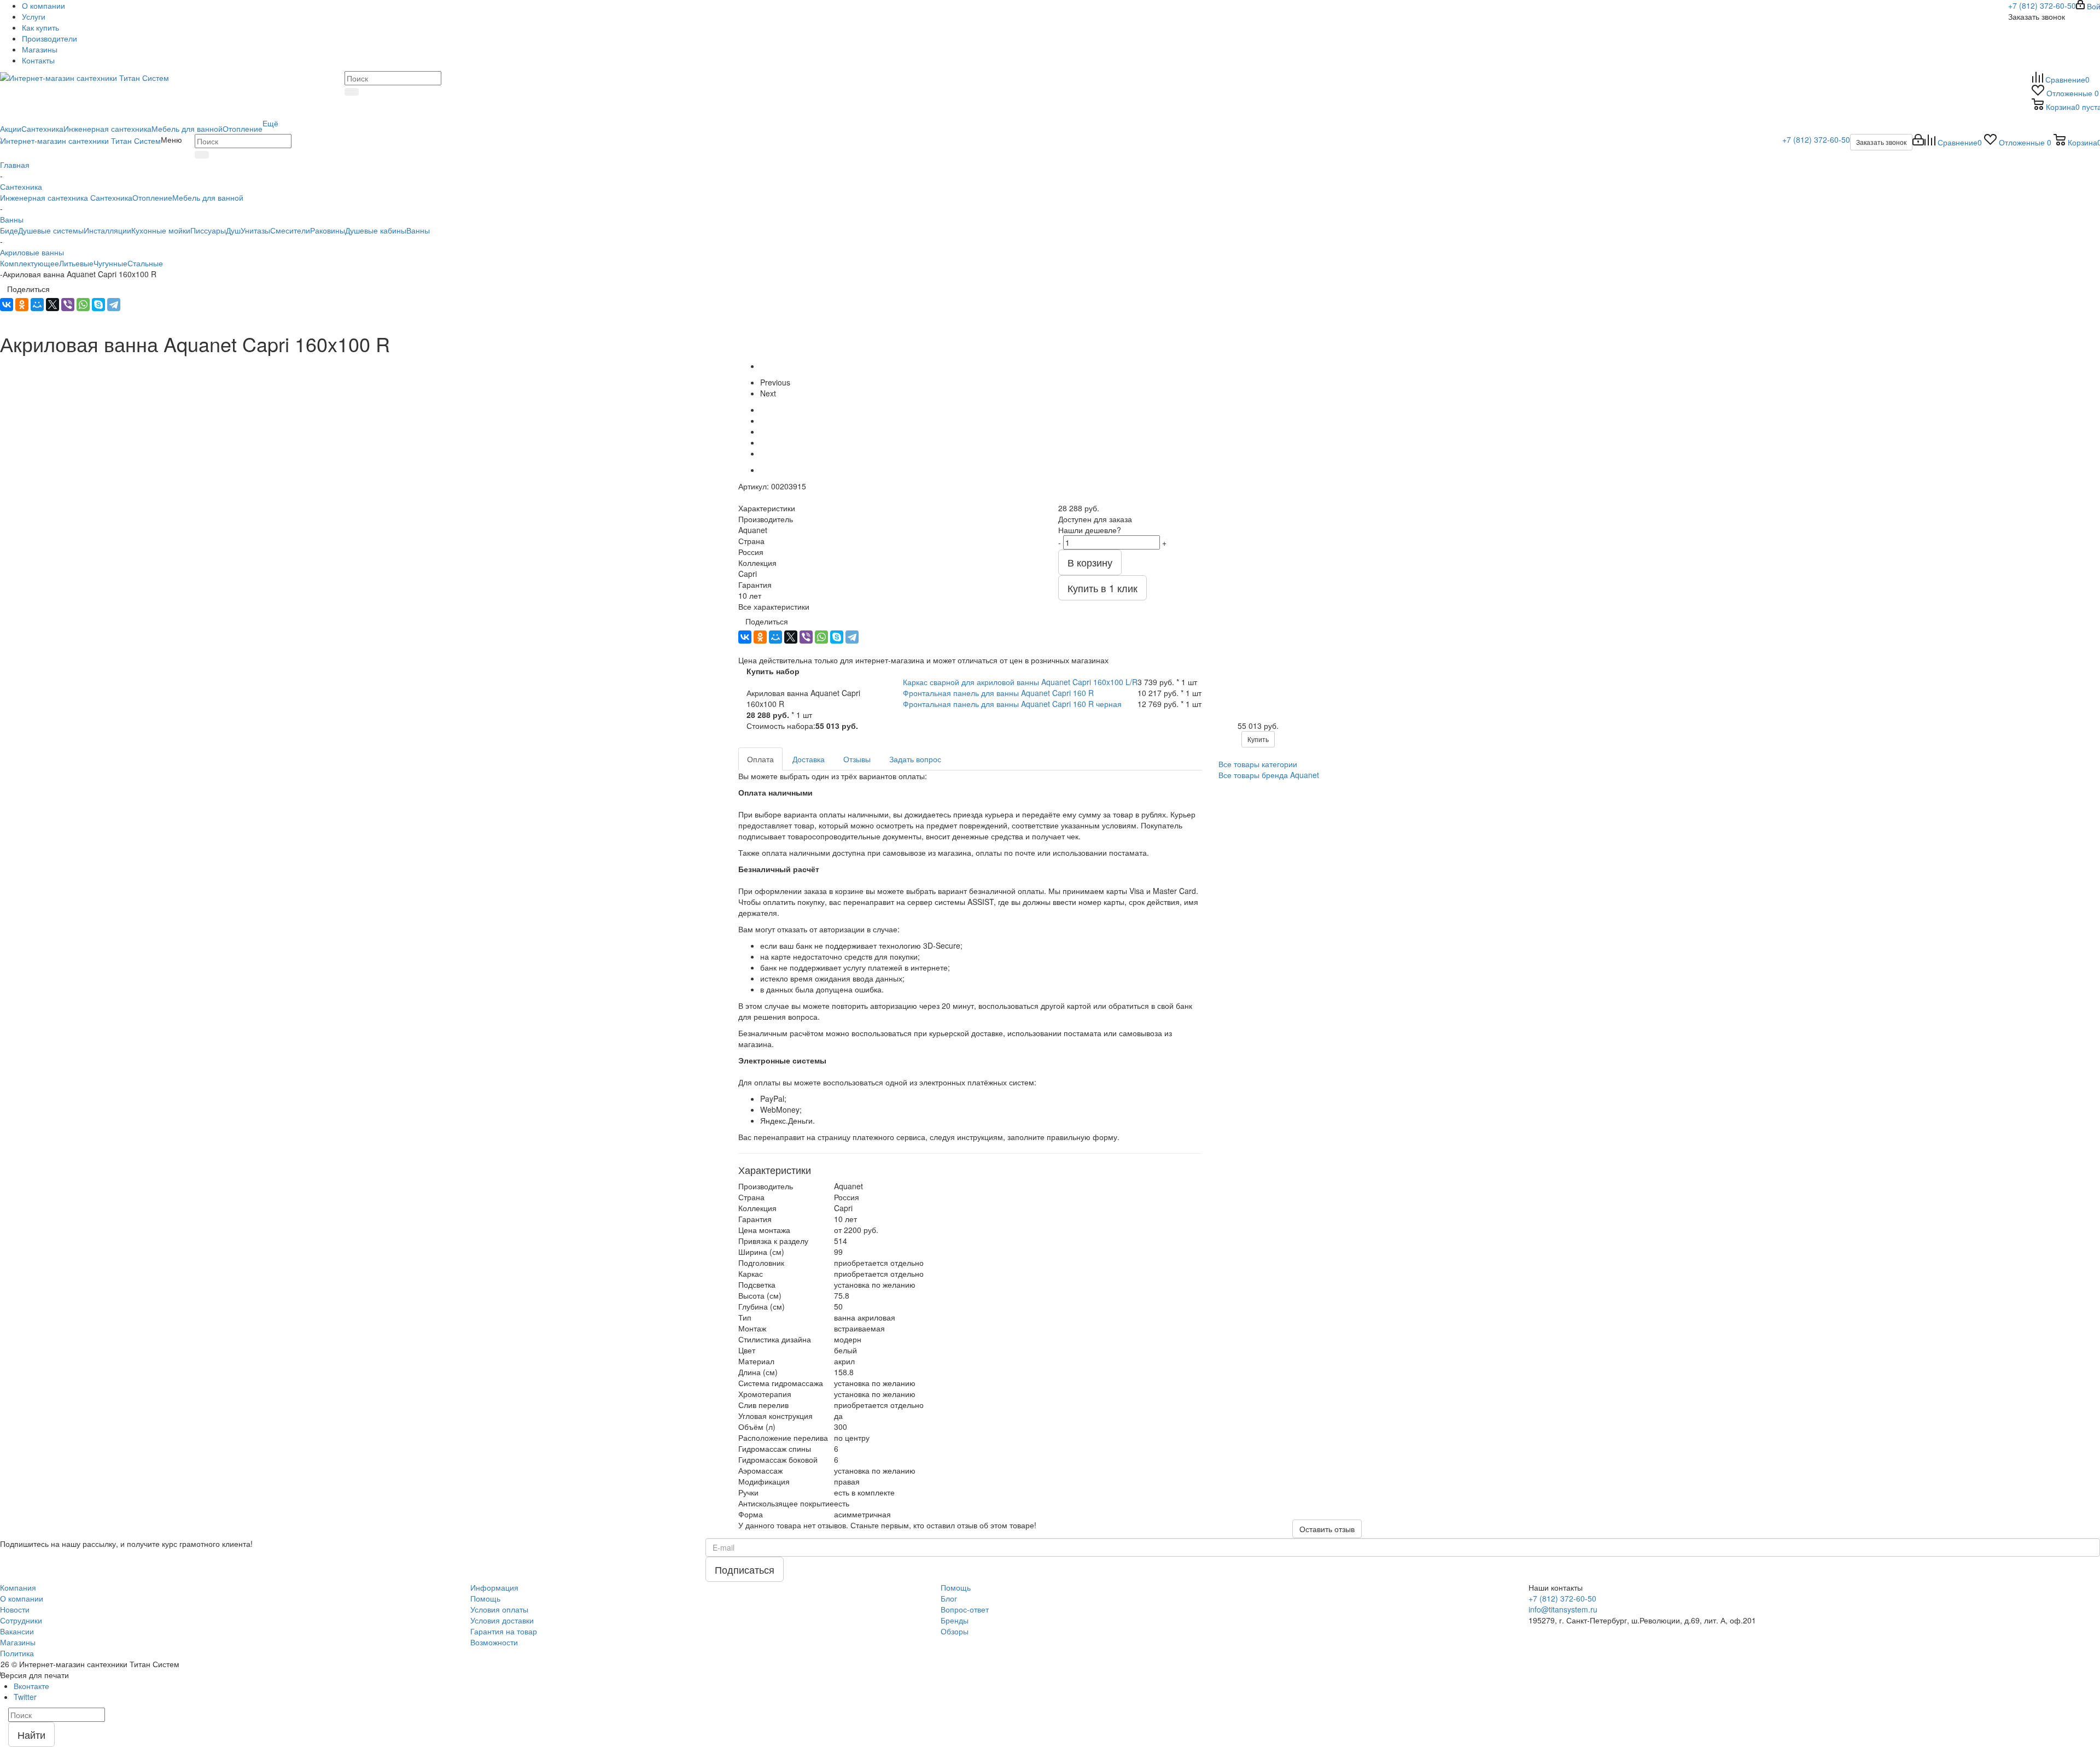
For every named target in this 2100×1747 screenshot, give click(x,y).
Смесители (290, 230)
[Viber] (68, 305)
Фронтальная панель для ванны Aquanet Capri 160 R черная (1012, 704)
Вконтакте (31, 1686)
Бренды (955, 1620)
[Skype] (98, 305)
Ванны (418, 230)
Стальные (145, 263)
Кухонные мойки (161, 230)
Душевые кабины (376, 230)
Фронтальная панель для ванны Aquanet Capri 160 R (998, 693)
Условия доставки (502, 1620)
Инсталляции (107, 230)
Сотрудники (21, 1620)
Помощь (485, 1598)
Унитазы (255, 230)
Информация (494, 1587)
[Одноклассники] (22, 305)
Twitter (25, 1697)
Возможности (494, 1642)
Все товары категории (1258, 764)
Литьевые (76, 263)
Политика (17, 1653)
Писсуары (208, 230)
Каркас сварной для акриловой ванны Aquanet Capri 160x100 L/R (1020, 682)
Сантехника (110, 197)
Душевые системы (51, 230)
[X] (52, 305)
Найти (31, 1734)
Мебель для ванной (208, 197)
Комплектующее (30, 263)
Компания (18, 1587)
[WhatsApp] (83, 305)
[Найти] (352, 92)
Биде (9, 230)
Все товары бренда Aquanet (1269, 775)
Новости (15, 1609)
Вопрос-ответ (965, 1609)
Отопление (152, 197)
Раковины (328, 230)
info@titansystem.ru (1563, 1609)
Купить (1258, 739)
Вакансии (17, 1631)
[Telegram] (114, 305)
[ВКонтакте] (7, 305)
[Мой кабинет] (1918, 142)
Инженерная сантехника (44, 197)
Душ (233, 230)
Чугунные (110, 263)
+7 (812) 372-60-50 (2042, 5)
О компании (22, 1598)
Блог (949, 1598)
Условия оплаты (499, 1609)
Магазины (18, 1642)
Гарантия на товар (504, 1631)
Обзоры (955, 1631)
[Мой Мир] (37, 305)
